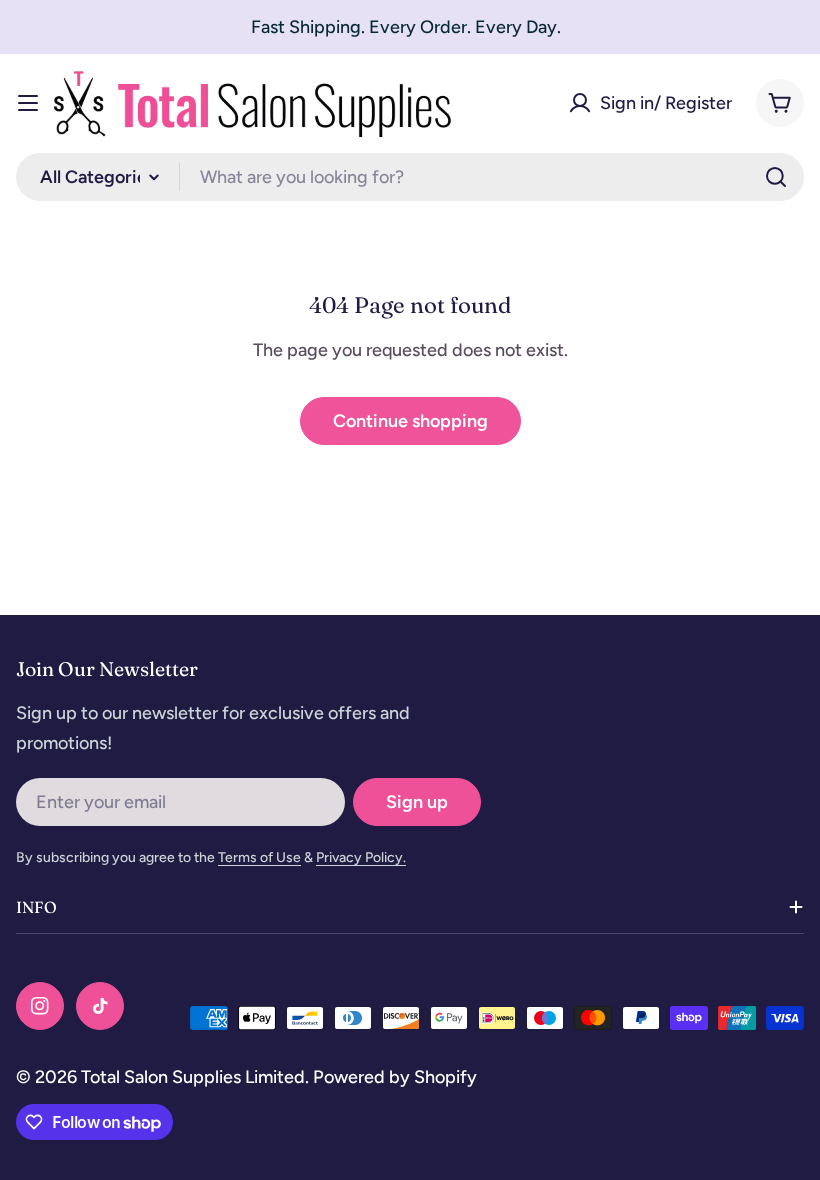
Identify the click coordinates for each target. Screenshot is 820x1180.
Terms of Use (259, 857)
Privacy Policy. (361, 857)
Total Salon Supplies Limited (193, 1077)
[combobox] (410, 177)
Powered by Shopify (395, 1077)
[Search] (776, 177)
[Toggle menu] (28, 103)
